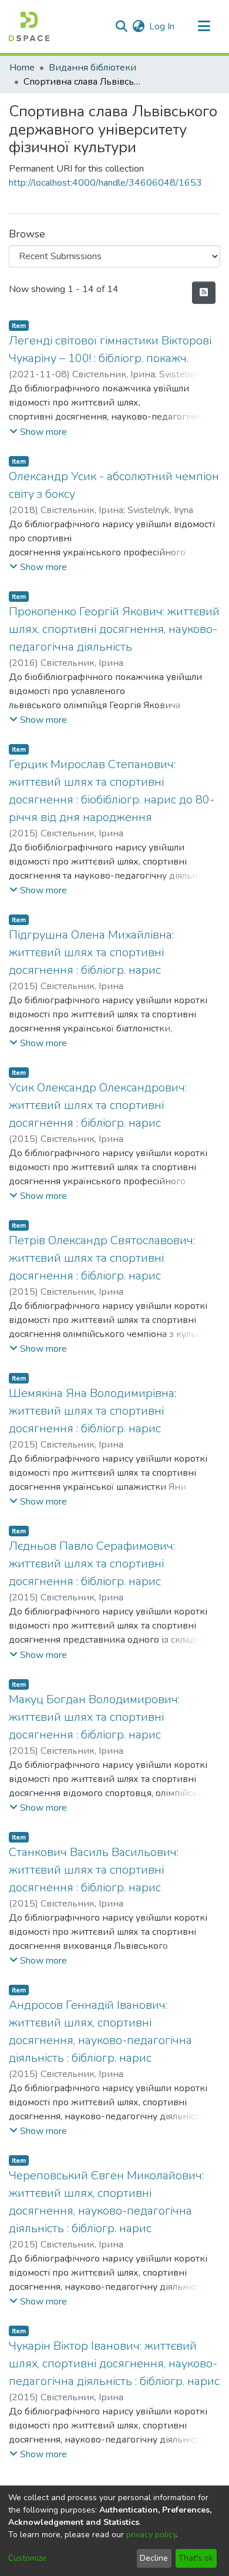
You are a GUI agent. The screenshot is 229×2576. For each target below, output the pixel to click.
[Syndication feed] (204, 293)
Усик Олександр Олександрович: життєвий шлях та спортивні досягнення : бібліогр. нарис (98, 1105)
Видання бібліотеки (92, 68)
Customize (27, 2558)
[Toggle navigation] (204, 26)
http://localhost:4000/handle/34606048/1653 (105, 183)
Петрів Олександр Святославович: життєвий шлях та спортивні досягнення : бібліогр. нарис (102, 1258)
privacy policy (151, 2535)
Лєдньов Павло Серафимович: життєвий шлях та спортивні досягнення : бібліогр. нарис (92, 1564)
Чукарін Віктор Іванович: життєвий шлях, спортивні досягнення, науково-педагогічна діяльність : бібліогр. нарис (114, 2364)
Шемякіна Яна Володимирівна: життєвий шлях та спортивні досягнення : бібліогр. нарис (92, 1411)
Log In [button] (162, 26)
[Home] (29, 26)
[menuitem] (138, 26)
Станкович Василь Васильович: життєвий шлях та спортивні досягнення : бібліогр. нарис (94, 1870)
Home (22, 68)
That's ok (196, 2558)
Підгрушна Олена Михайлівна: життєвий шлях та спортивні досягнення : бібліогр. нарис (91, 952)
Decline (154, 2558)
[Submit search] (121, 26)
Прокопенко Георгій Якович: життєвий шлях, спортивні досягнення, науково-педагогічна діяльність (114, 629)
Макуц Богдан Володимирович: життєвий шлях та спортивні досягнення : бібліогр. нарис (94, 1717)
